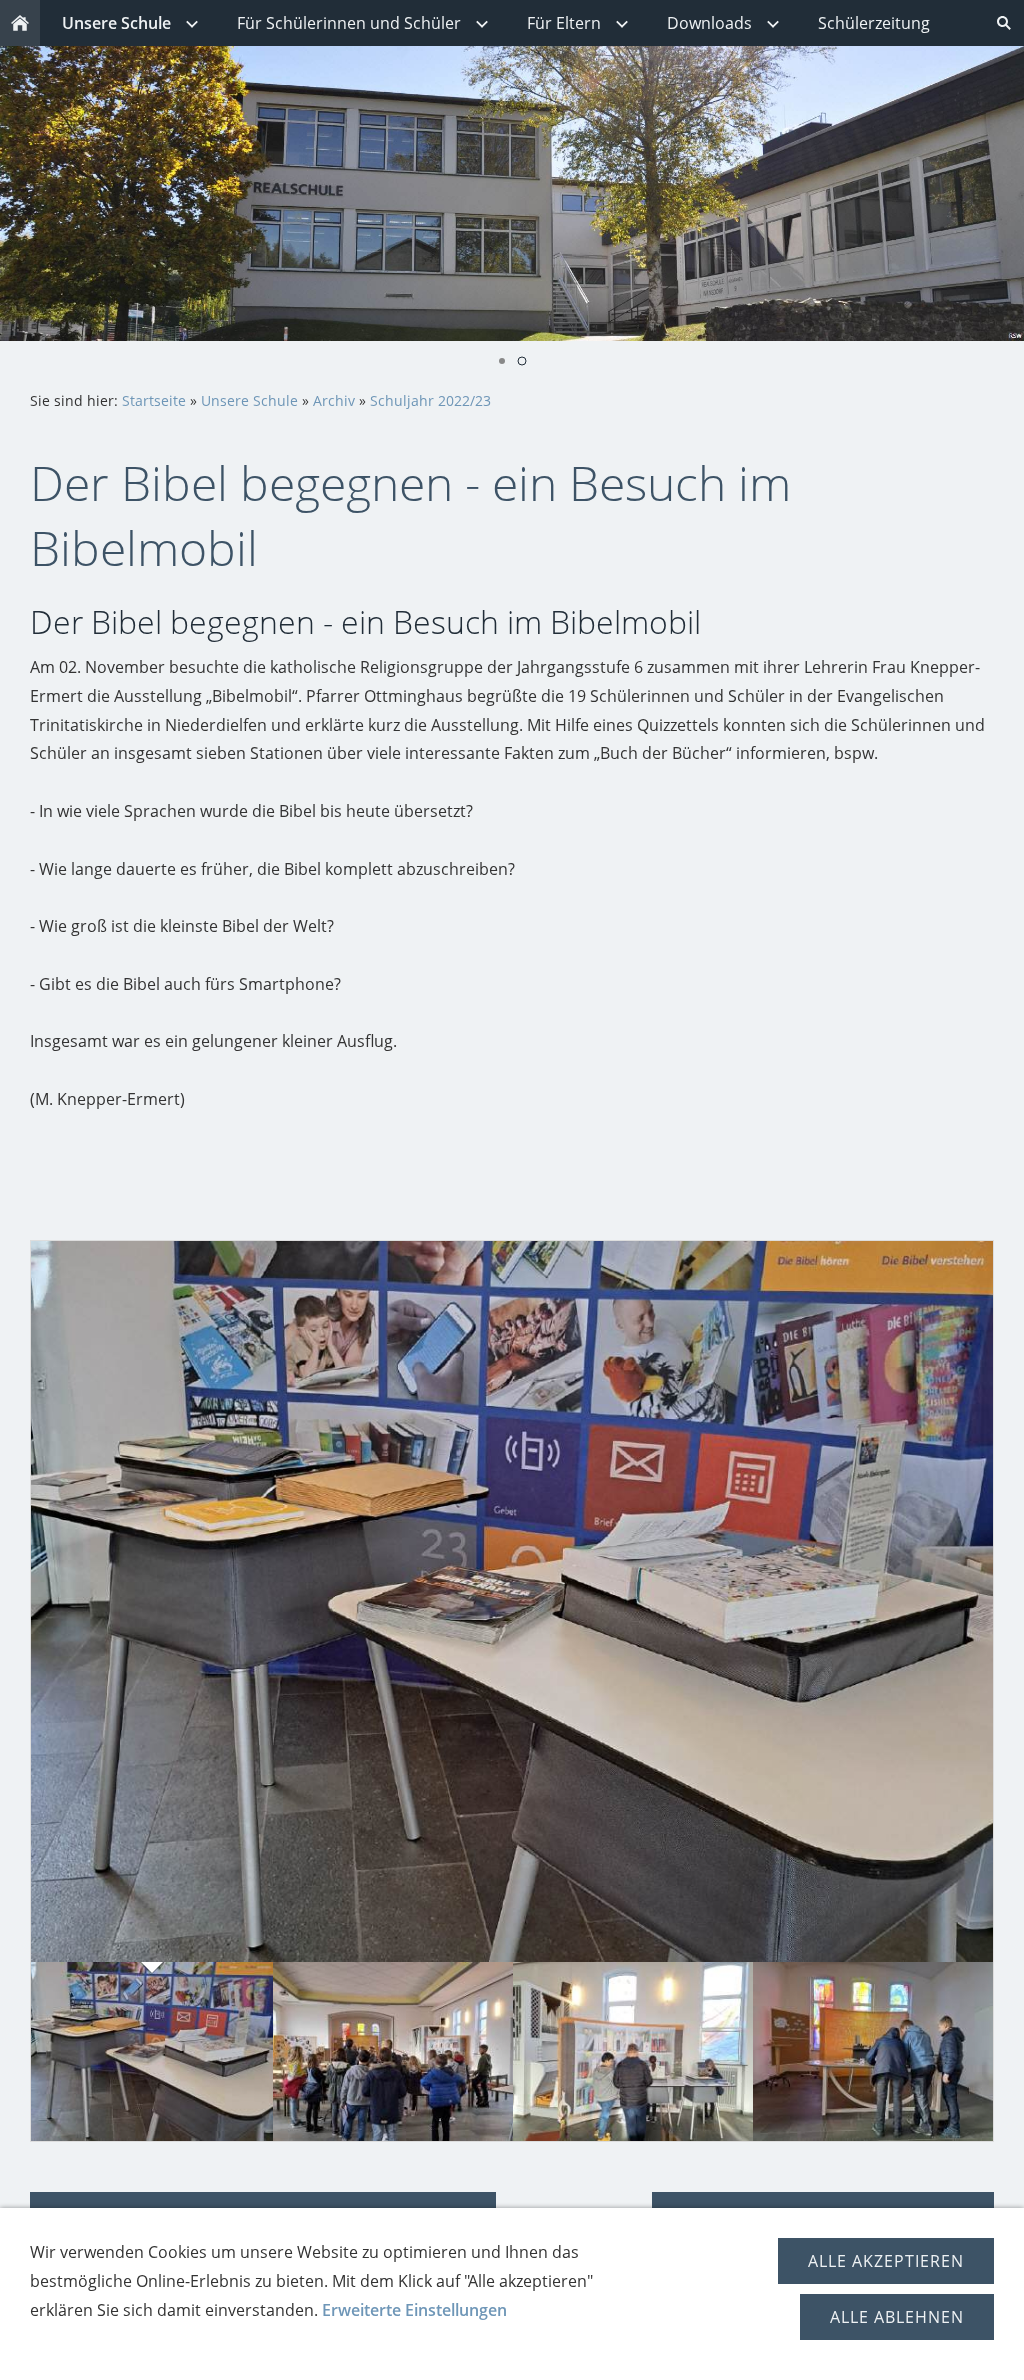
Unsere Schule (249, 400)
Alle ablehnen (897, 2317)
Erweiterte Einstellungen (414, 2310)
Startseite (154, 400)
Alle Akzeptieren (886, 2261)
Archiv (334, 400)
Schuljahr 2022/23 (430, 400)
